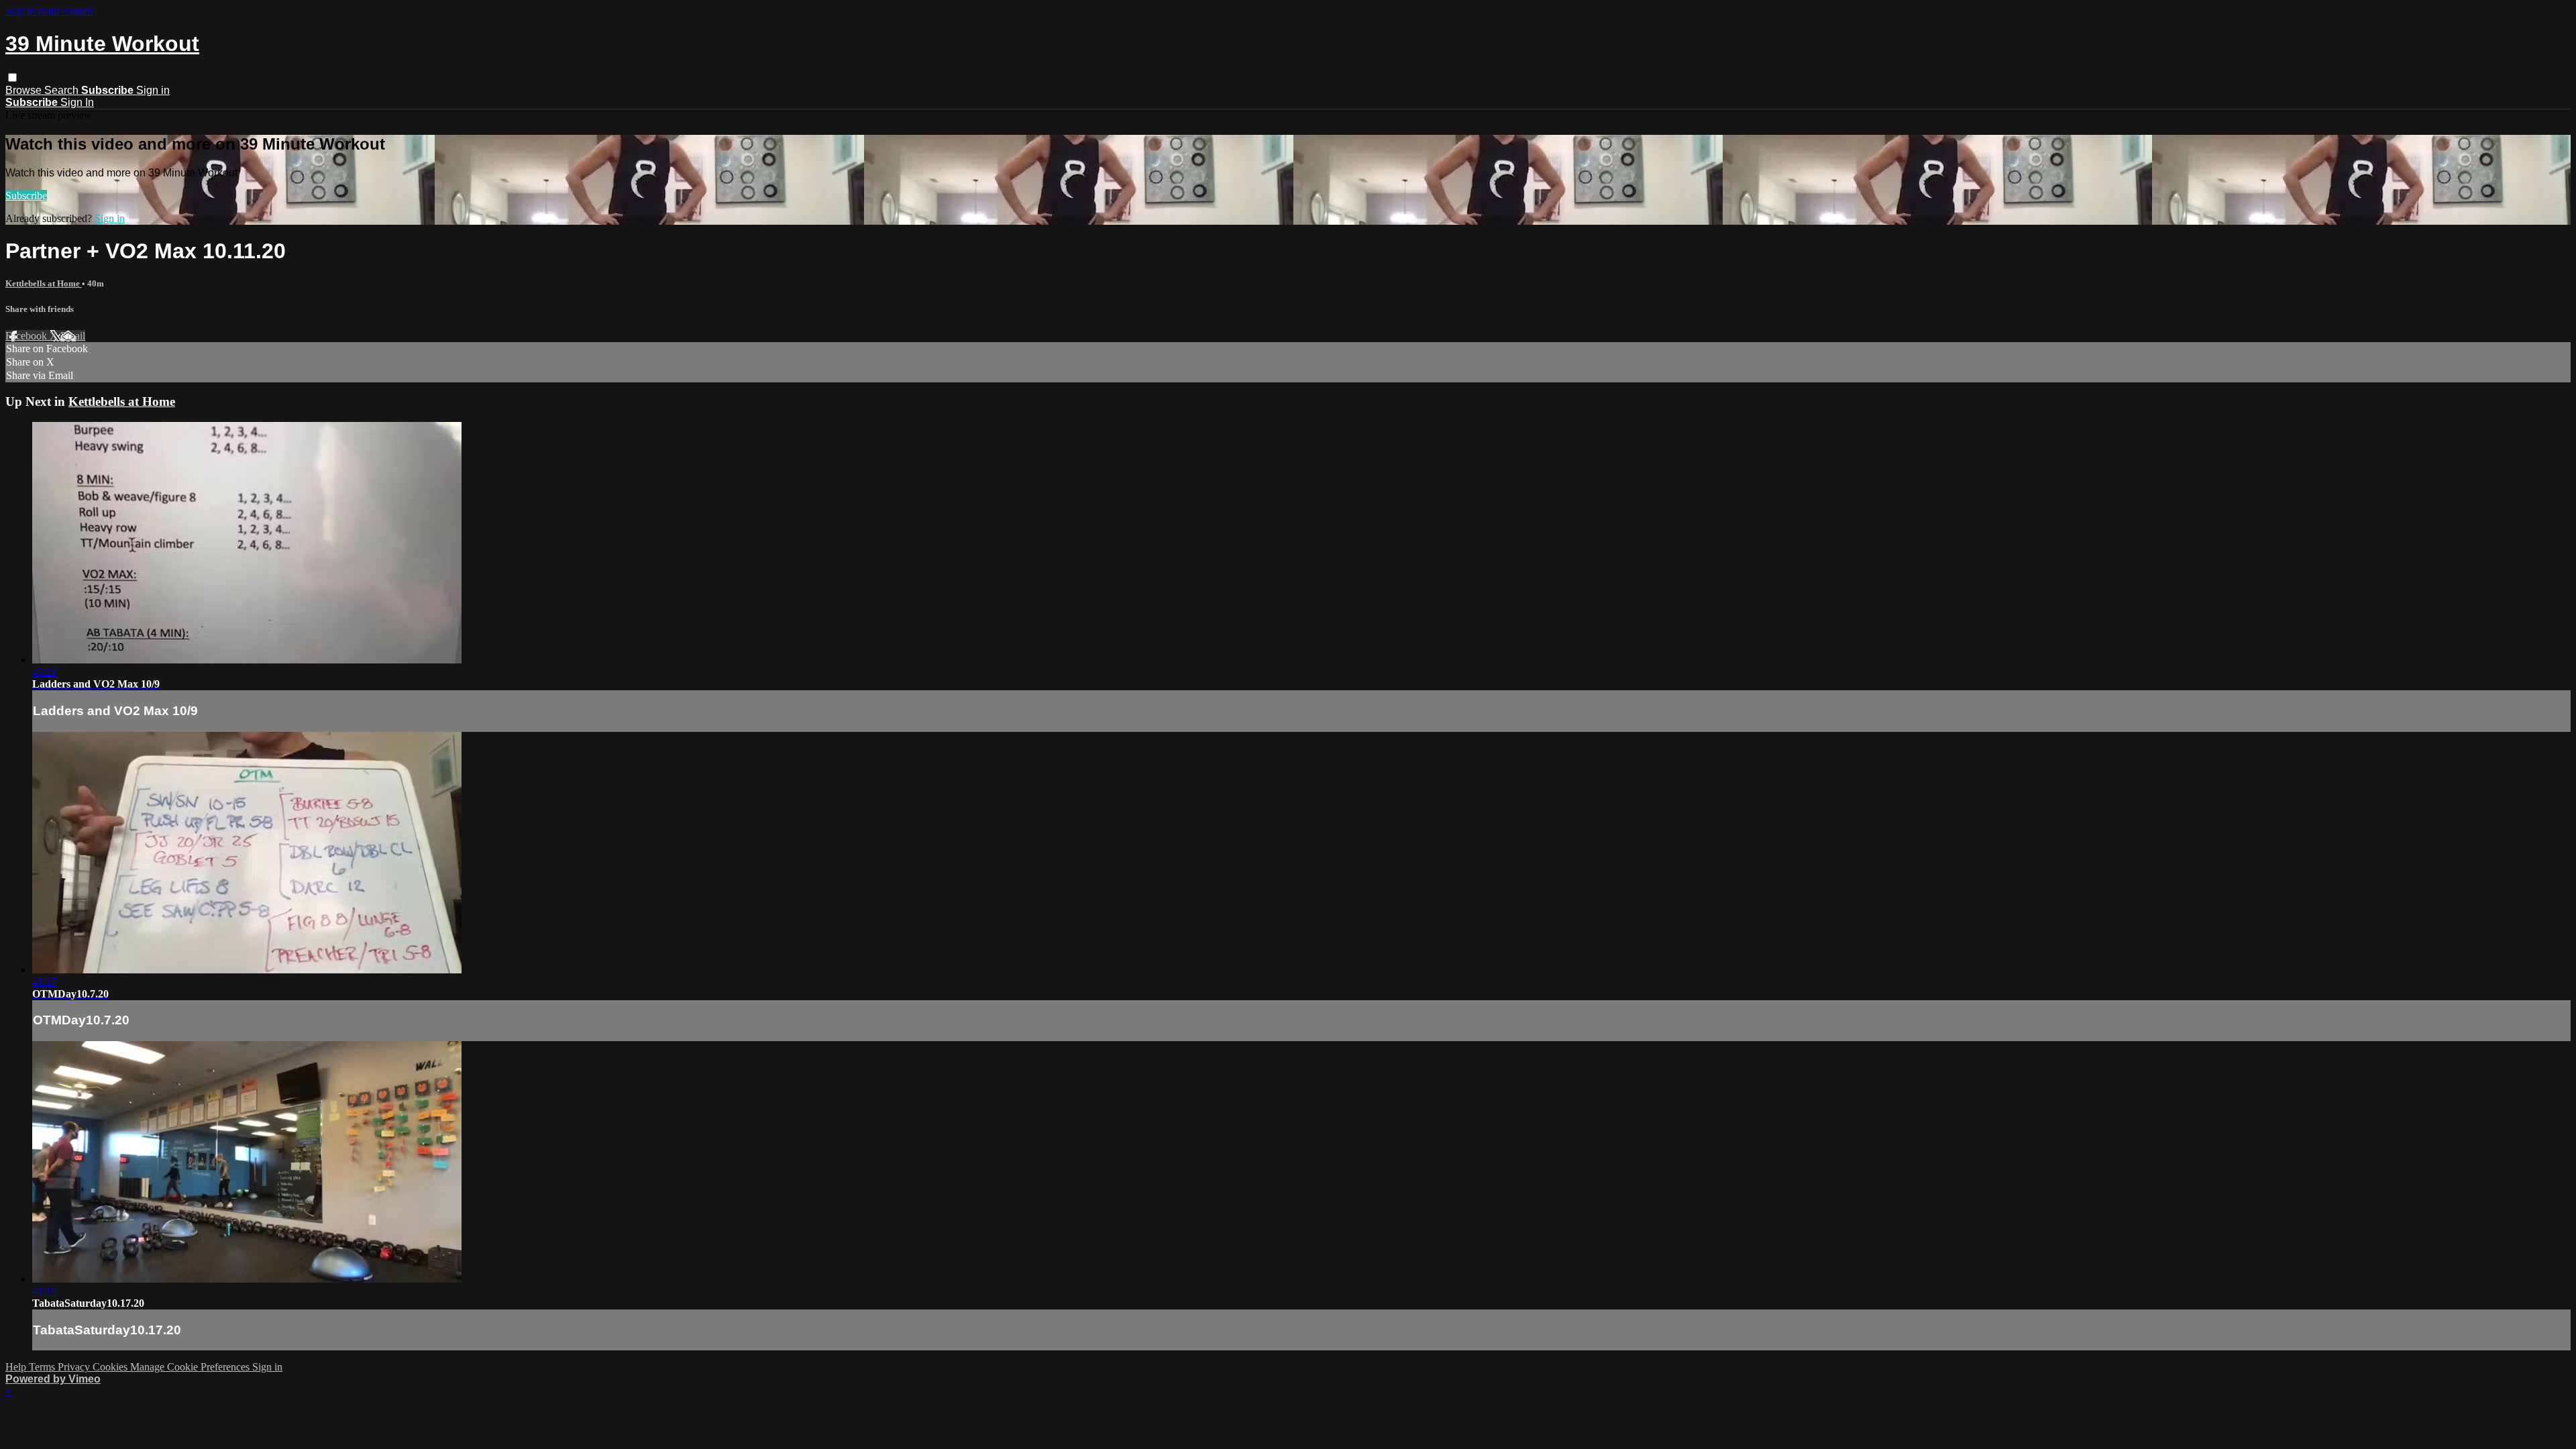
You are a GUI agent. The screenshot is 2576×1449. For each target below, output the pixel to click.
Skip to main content (49, 11)
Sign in (153, 90)
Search (63, 90)
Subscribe (26, 196)
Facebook (28, 336)
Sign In (77, 102)
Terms (43, 1367)
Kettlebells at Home (44, 283)
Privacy (75, 1367)
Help (17, 1367)
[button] (12, 77)
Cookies (111, 1367)
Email (73, 336)
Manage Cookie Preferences (191, 1367)
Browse (25, 90)
